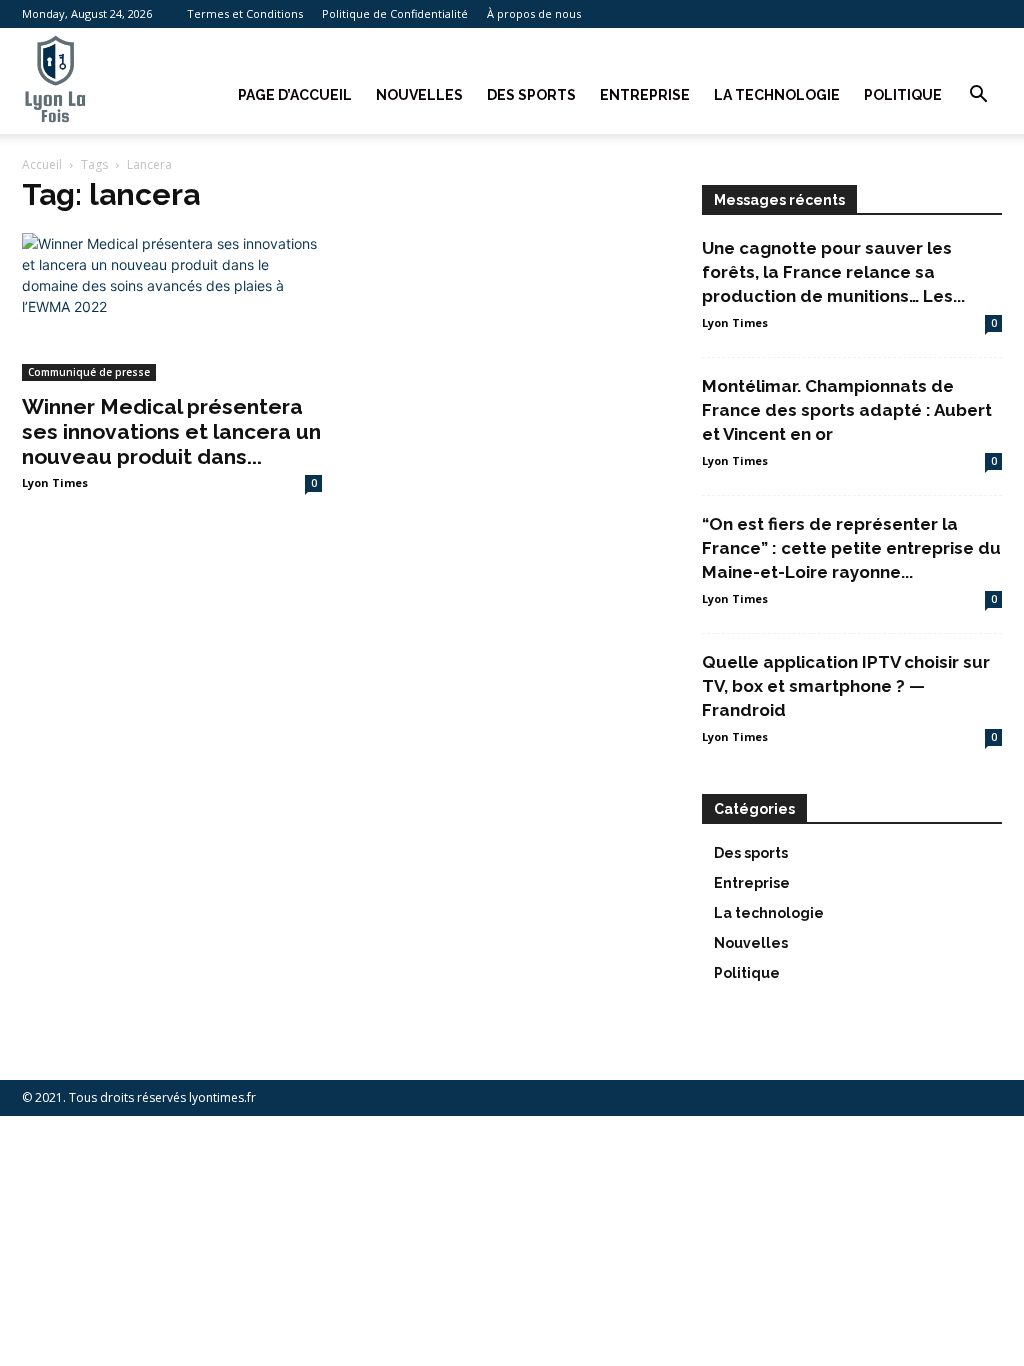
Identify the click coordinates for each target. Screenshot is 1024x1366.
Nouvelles (419, 95)
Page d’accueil (295, 95)
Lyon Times (55, 482)
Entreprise (645, 95)
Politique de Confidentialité (395, 13)
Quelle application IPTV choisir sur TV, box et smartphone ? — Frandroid (846, 686)
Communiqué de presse (89, 372)
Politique (903, 95)
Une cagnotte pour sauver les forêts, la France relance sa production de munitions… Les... (833, 272)
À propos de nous (534, 13)
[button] (978, 96)
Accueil (42, 164)
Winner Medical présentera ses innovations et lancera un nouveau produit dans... (171, 431)
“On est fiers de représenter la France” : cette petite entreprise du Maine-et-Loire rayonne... (851, 548)
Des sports (531, 95)
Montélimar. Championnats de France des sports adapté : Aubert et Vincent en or (847, 410)
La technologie (777, 95)
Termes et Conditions (245, 13)
